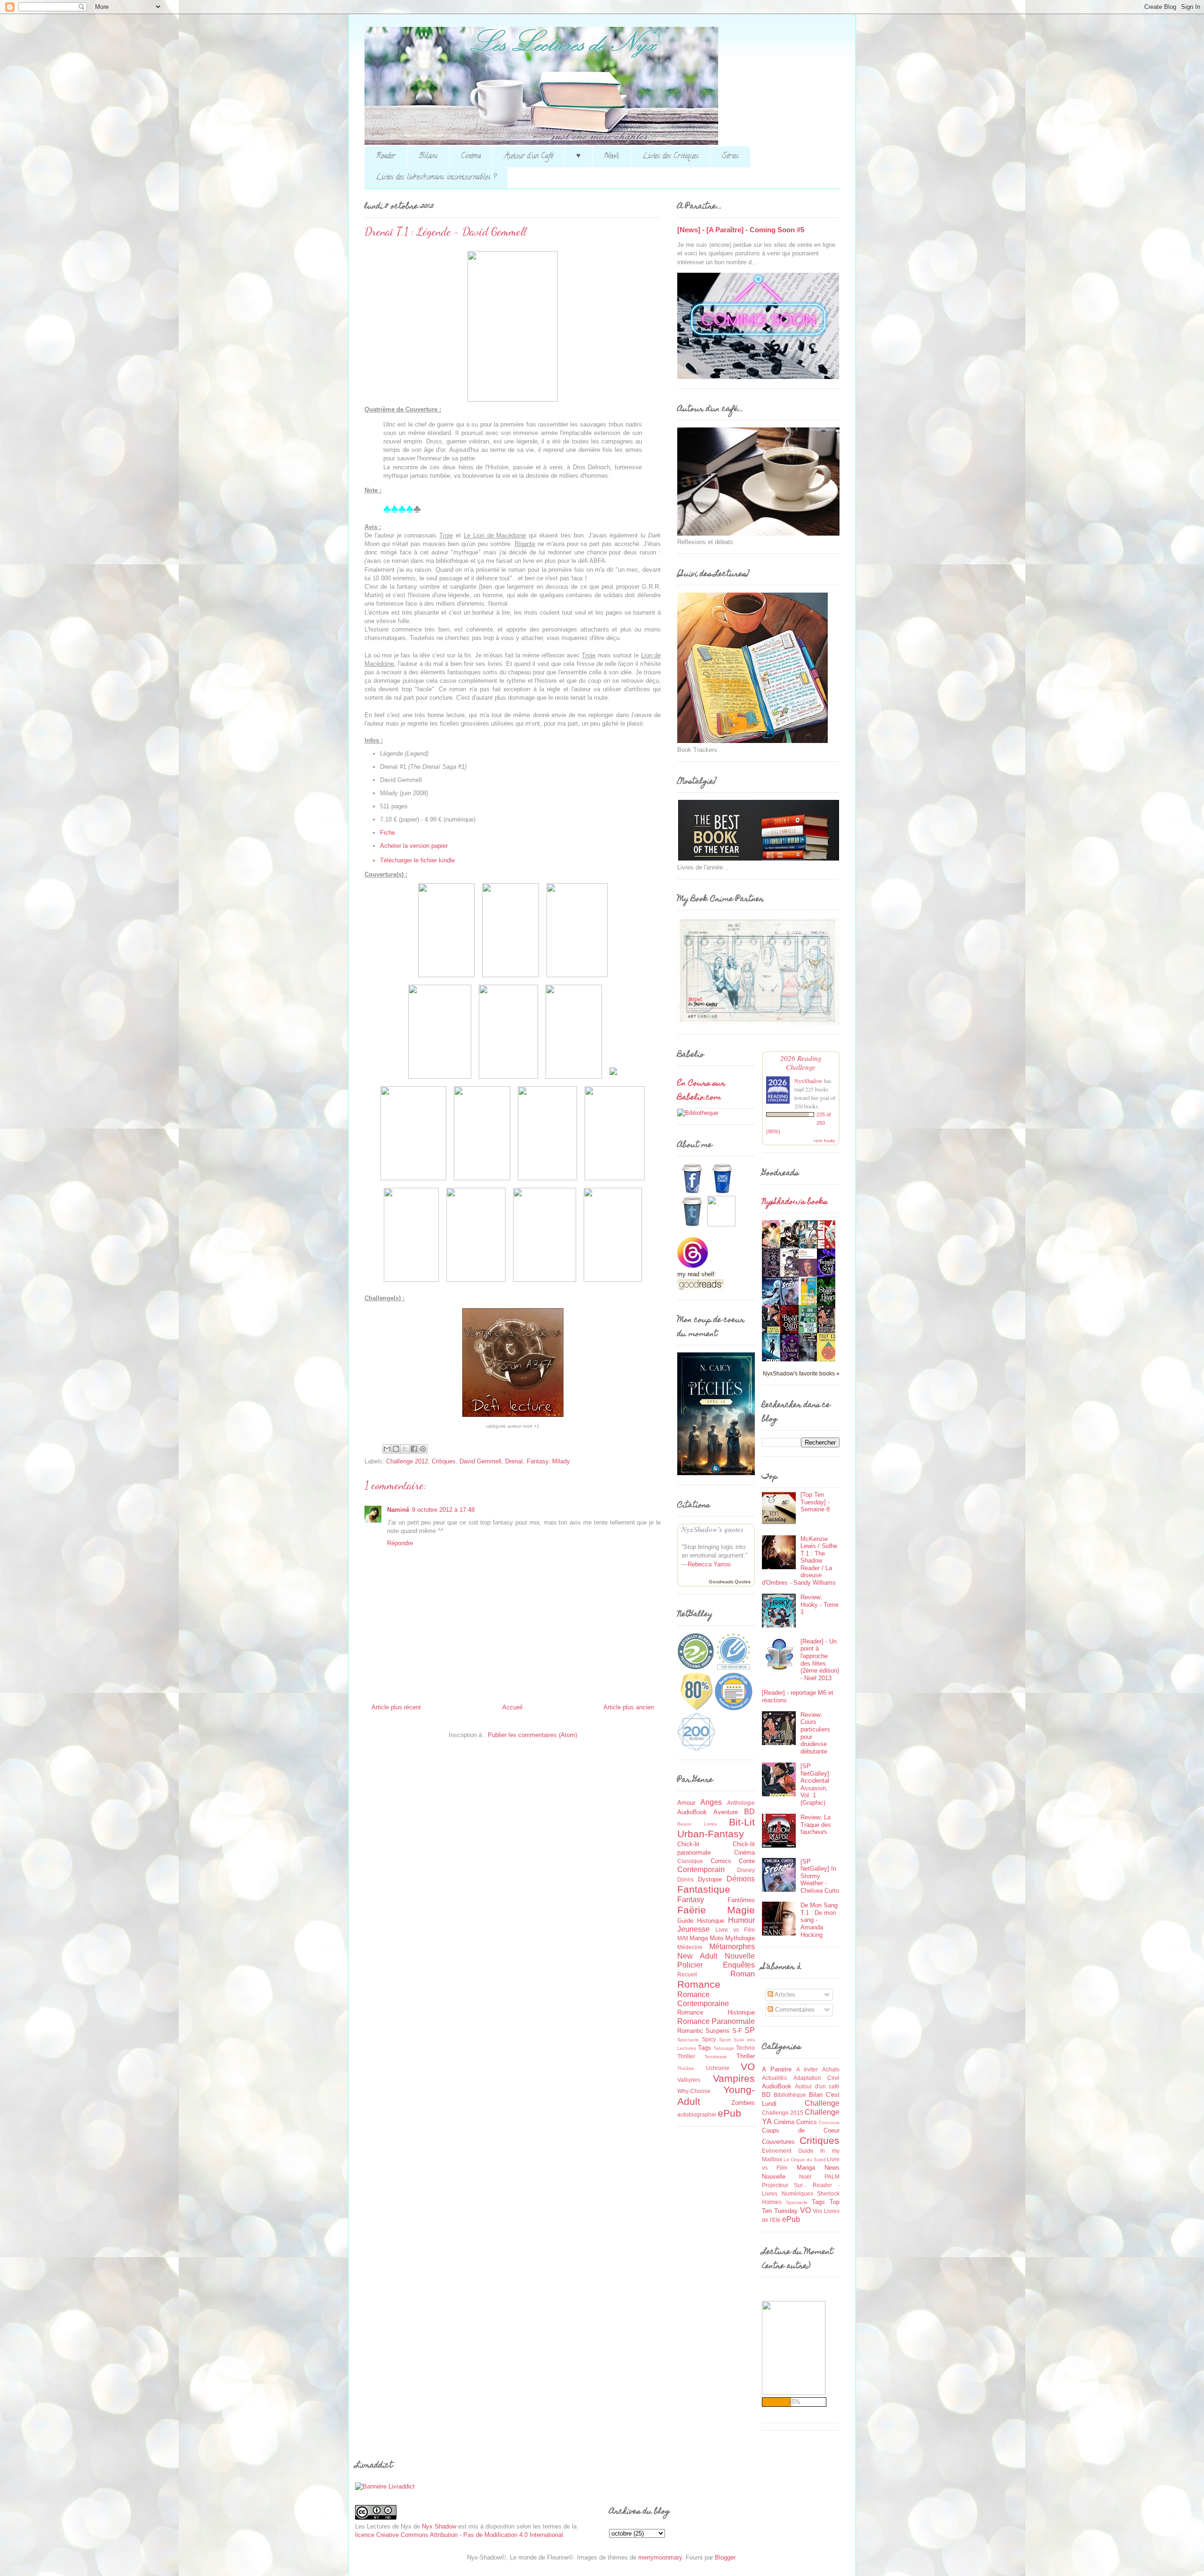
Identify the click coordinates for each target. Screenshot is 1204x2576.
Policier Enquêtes (716, 1965)
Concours (829, 2122)
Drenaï (514, 1461)
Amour (686, 1803)
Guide (685, 1921)
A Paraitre (777, 2069)
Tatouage (724, 2048)
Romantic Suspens (703, 2031)
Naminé (398, 1510)
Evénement (776, 2151)
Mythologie (740, 1938)
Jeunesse (693, 1929)
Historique (711, 1921)
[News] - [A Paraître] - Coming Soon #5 (741, 230)
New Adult (697, 1956)
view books (824, 1140)
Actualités (774, 2078)
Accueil (512, 1707)
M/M (683, 1938)
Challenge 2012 (407, 1461)
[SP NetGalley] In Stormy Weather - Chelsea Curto (820, 1876)
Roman (743, 1974)
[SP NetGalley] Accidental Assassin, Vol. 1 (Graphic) (815, 1784)
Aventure (726, 1812)
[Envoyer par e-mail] (387, 1449)
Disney (746, 1870)
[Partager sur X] (405, 1449)
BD (749, 1812)
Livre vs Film (735, 1930)
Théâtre (686, 2068)
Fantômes (741, 1900)
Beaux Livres (697, 1824)
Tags (705, 2048)
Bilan (816, 2095)
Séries (730, 157)
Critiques (444, 1461)
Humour (741, 1920)
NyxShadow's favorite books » (801, 1373)
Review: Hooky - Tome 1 (820, 1604)
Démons (741, 1879)
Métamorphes (732, 1947)
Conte (747, 1861)
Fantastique (704, 1889)
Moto (717, 1938)
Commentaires (794, 2010)
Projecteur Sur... (784, 2185)
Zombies (743, 2103)
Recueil (687, 1974)
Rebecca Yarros (709, 1564)
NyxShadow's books (795, 1202)
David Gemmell (480, 1461)
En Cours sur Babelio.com (701, 1091)
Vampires (734, 2078)
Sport (725, 2040)
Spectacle (688, 2040)
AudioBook (692, 1812)
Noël (805, 2177)
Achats (831, 2069)
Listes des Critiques (671, 157)
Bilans (428, 157)
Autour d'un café (817, 2086)
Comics (721, 1861)
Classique (690, 1861)
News (612, 157)
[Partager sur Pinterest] (423, 1449)
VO (748, 2066)
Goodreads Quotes (730, 1582)
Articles (784, 1995)
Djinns (685, 1879)
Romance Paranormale (716, 2021)
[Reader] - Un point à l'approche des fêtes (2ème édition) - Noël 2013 (820, 1660)
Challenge (822, 2103)
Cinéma (471, 157)
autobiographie (697, 2114)
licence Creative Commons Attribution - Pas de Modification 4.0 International (459, 2535)
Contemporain (701, 1869)
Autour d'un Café (529, 157)
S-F (737, 2031)
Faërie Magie (716, 1910)
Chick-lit (688, 1844)
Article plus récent (396, 1707)
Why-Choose (694, 2091)
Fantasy (538, 1461)
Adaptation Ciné (817, 2078)
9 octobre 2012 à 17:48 (443, 1510)
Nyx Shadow (439, 2526)
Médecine (690, 1947)
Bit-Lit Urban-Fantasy (716, 1828)
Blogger (725, 2557)
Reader (386, 157)
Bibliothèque (790, 2095)
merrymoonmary (660, 2557)
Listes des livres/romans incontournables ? (436, 178)
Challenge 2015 (783, 2113)
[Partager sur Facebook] (414, 1449)
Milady (561, 1461)
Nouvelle (740, 1956)
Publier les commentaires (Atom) (532, 1735)
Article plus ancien (629, 1707)
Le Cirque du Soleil (804, 2160)
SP (750, 2030)
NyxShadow (808, 1081)
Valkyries (689, 2080)
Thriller (746, 2056)
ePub (729, 2113)
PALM (832, 2177)
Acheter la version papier (414, 846)
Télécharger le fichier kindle (417, 860)
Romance (699, 1984)
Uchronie (718, 2068)
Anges (711, 1802)
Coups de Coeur (801, 2130)
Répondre (400, 1543)
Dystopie (710, 1879)
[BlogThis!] (396, 1449)
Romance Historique (716, 2012)
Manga (699, 1938)
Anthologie (741, 1803)
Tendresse (716, 2057)
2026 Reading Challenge (801, 1062)
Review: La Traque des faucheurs (816, 1825)
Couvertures (778, 2142)
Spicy (709, 2039)
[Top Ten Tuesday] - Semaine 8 (815, 1502)
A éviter (807, 2069)
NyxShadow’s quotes (713, 1529)
